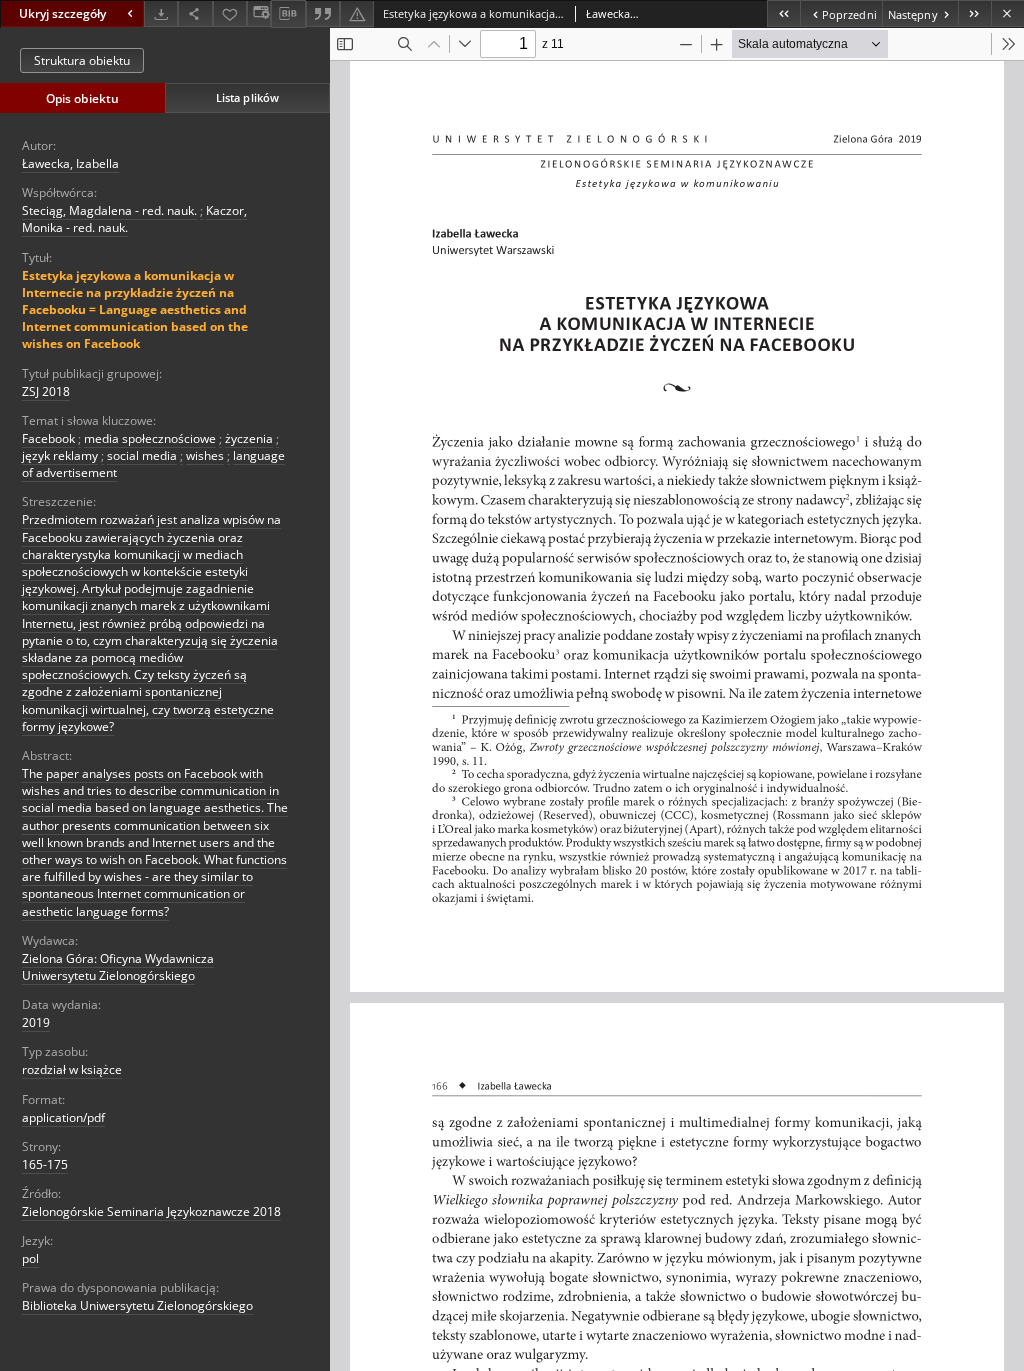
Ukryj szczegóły (62, 13)
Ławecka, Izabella (70, 163)
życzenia (249, 438)
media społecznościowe (150, 438)
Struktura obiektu (82, 60)
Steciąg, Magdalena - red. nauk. (109, 210)
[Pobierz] (161, 13)
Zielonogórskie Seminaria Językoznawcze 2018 (151, 1211)
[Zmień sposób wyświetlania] (259, 13)
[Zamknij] (1007, 13)
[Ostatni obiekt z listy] (974, 13)
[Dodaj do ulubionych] (230, 13)
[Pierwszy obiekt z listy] (783, 13)
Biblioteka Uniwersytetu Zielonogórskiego (137, 1305)
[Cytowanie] (323, 13)
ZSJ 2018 (46, 391)
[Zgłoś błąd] (357, 13)
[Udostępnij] (195, 13)
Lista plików (247, 97)
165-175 (45, 1164)
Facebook (48, 438)
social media (142, 455)
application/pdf (63, 1117)
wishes (205, 455)
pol (30, 1258)
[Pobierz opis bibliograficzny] (288, 14)
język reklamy (60, 455)
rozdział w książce (72, 1069)
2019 (36, 1022)
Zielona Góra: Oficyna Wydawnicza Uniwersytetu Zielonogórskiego (118, 967)
